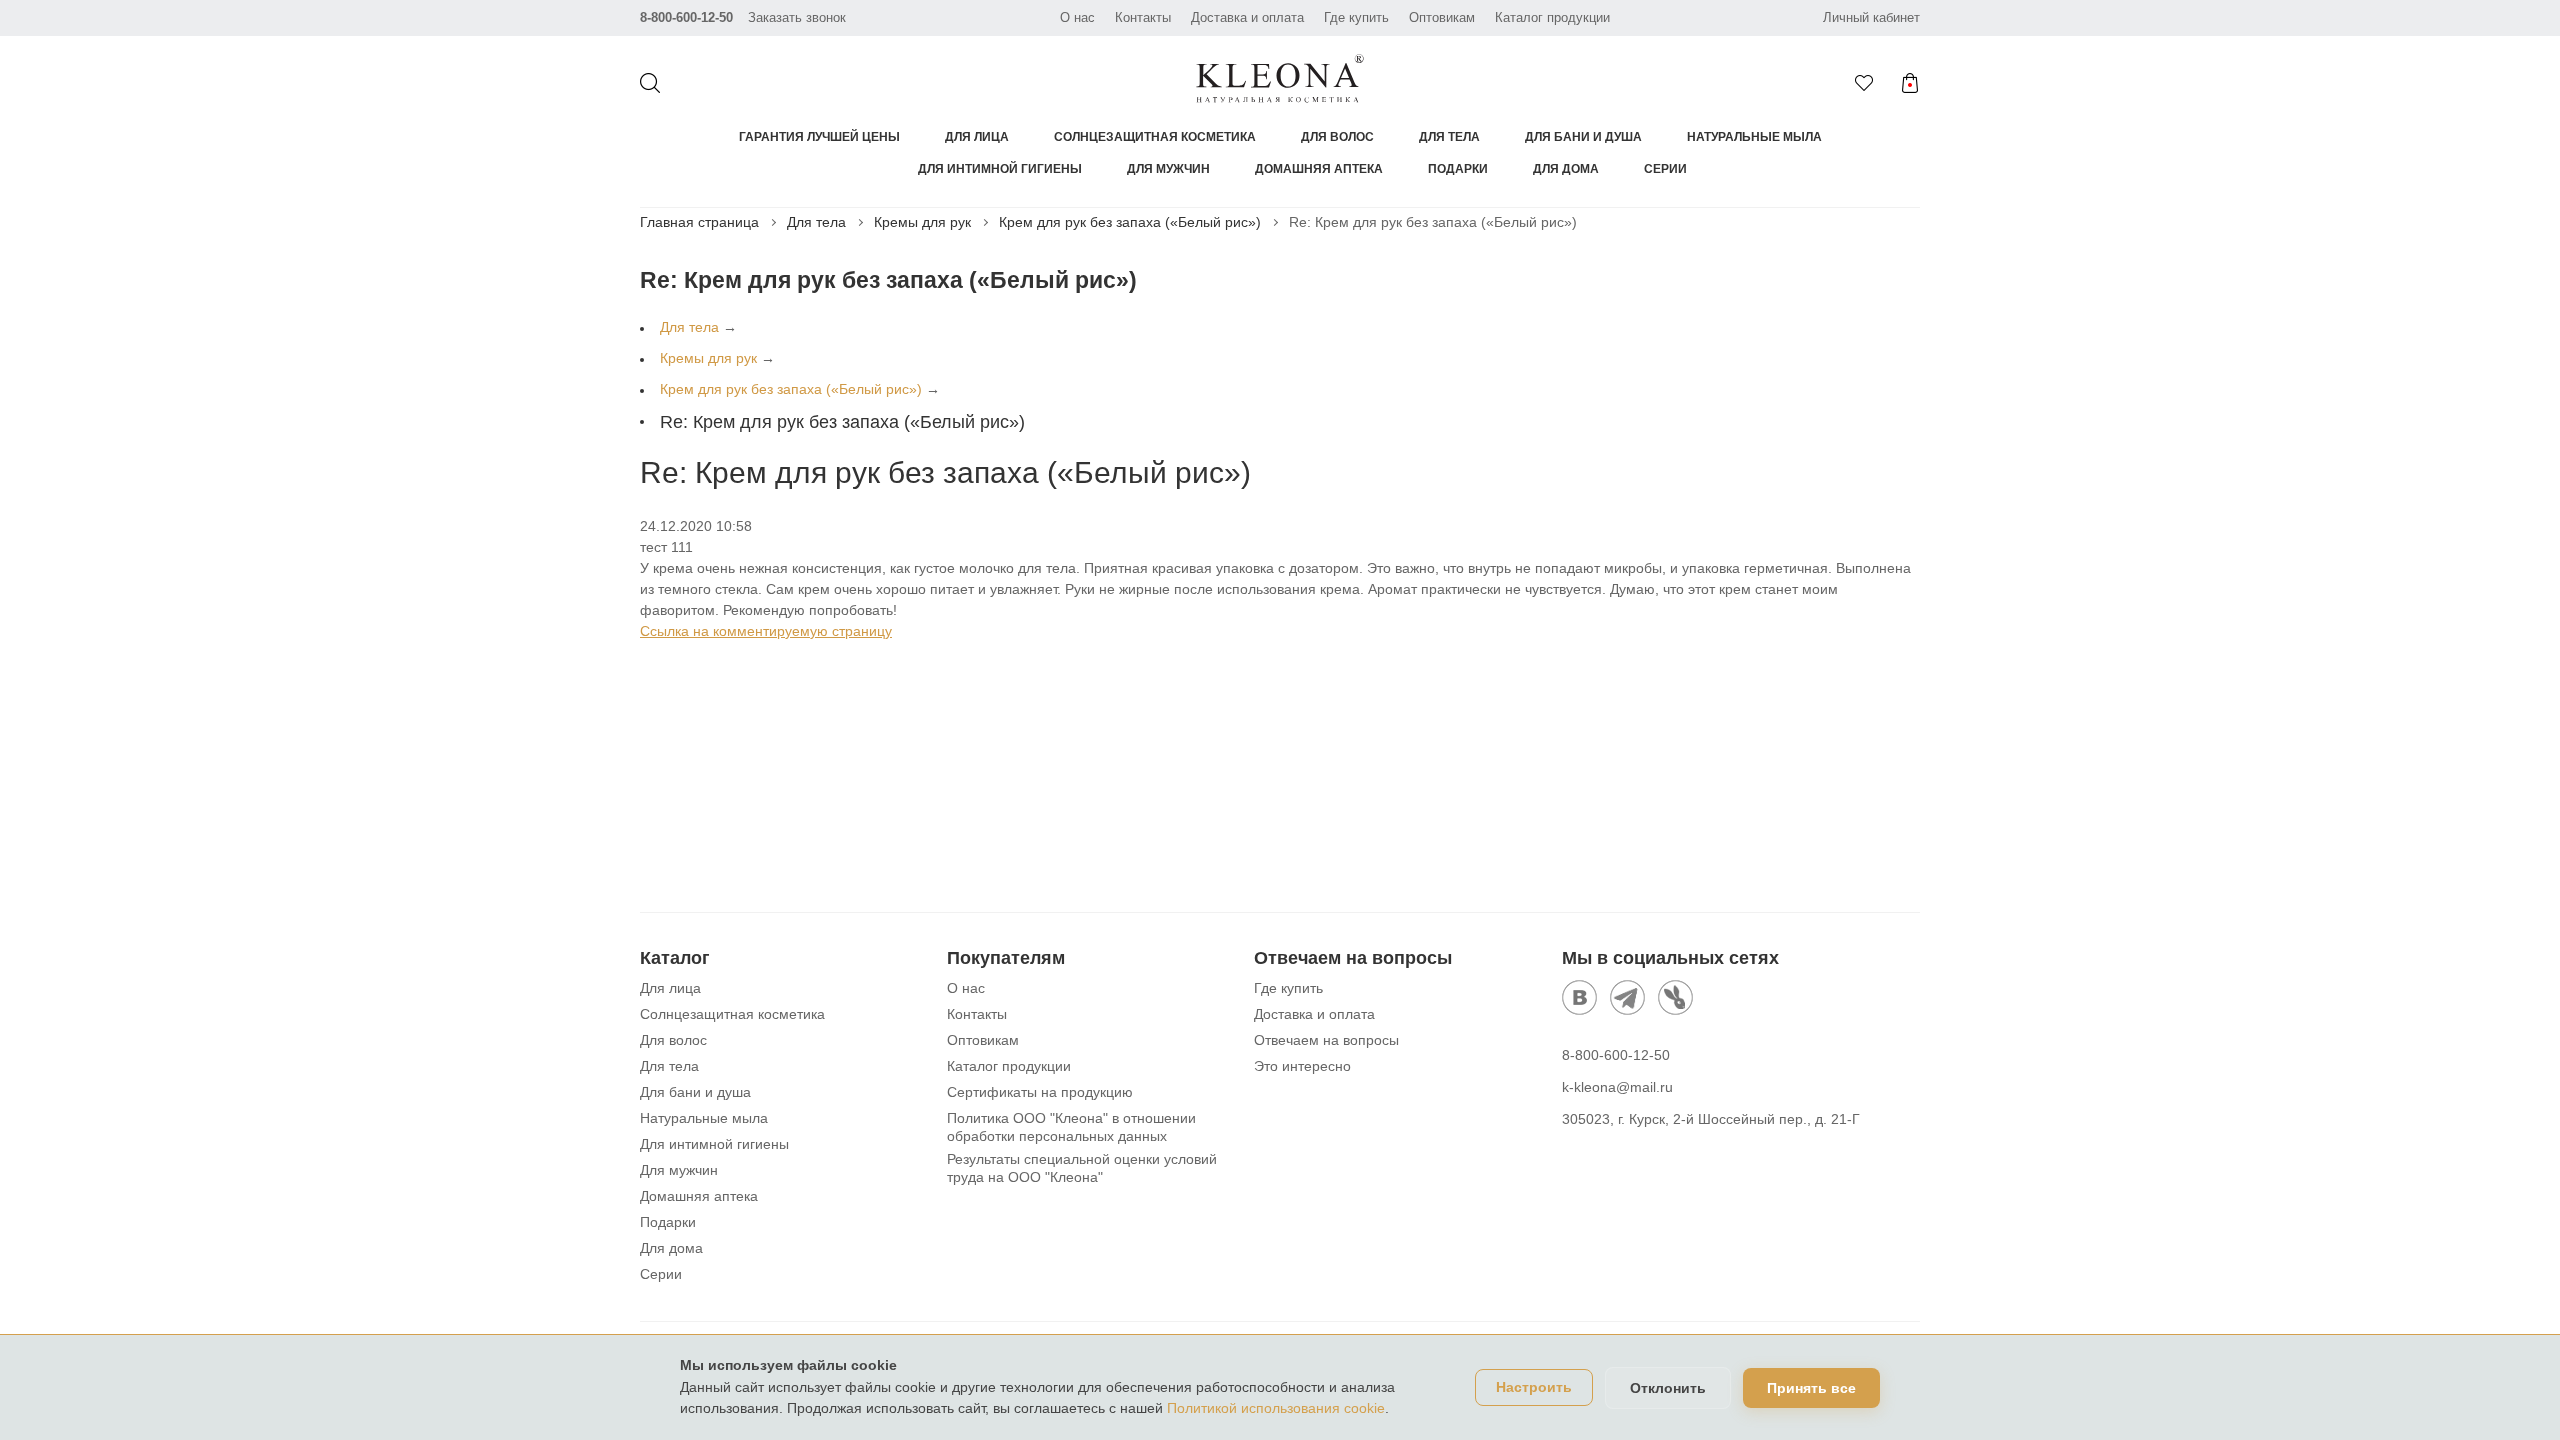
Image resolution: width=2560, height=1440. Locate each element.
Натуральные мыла (1754, 137)
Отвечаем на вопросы (1326, 1040)
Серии (1665, 169)
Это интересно (1302, 1066)
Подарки (1458, 169)
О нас (1077, 17)
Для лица (977, 137)
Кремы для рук (922, 222)
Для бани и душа (1583, 137)
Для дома (1566, 169)
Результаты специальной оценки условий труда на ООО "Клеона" (1082, 1168)
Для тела (1449, 137)
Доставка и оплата (1247, 17)
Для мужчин (1168, 169)
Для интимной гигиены (1000, 169)
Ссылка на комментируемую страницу (766, 631)
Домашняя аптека (1319, 169)
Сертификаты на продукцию (1040, 1092)
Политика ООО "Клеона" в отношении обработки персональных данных (1071, 1127)
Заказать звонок (797, 17)
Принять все (1811, 1388)
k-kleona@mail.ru (1617, 1087)
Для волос (1337, 137)
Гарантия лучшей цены (819, 137)
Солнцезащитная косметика (1155, 137)
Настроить (1534, 1387)
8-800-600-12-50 (686, 17)
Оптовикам (1442, 17)
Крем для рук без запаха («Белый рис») (1130, 222)
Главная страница (699, 222)
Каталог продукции (1552, 17)
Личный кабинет (1871, 17)
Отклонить (1668, 1388)
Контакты (1143, 17)
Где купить (1356, 17)
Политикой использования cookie (1276, 1408)
